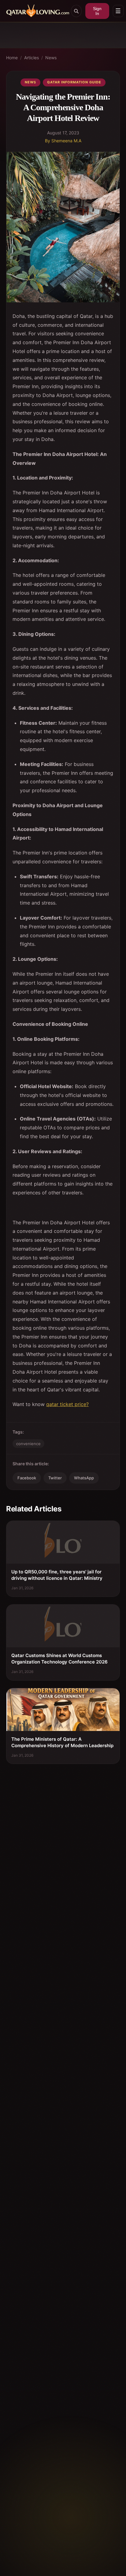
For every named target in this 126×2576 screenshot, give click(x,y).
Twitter (55, 1478)
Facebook (27, 1478)
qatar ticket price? (67, 1404)
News (51, 58)
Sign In (97, 11)
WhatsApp (84, 1478)
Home (12, 58)
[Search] (76, 11)
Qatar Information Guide (74, 82)
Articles (31, 58)
